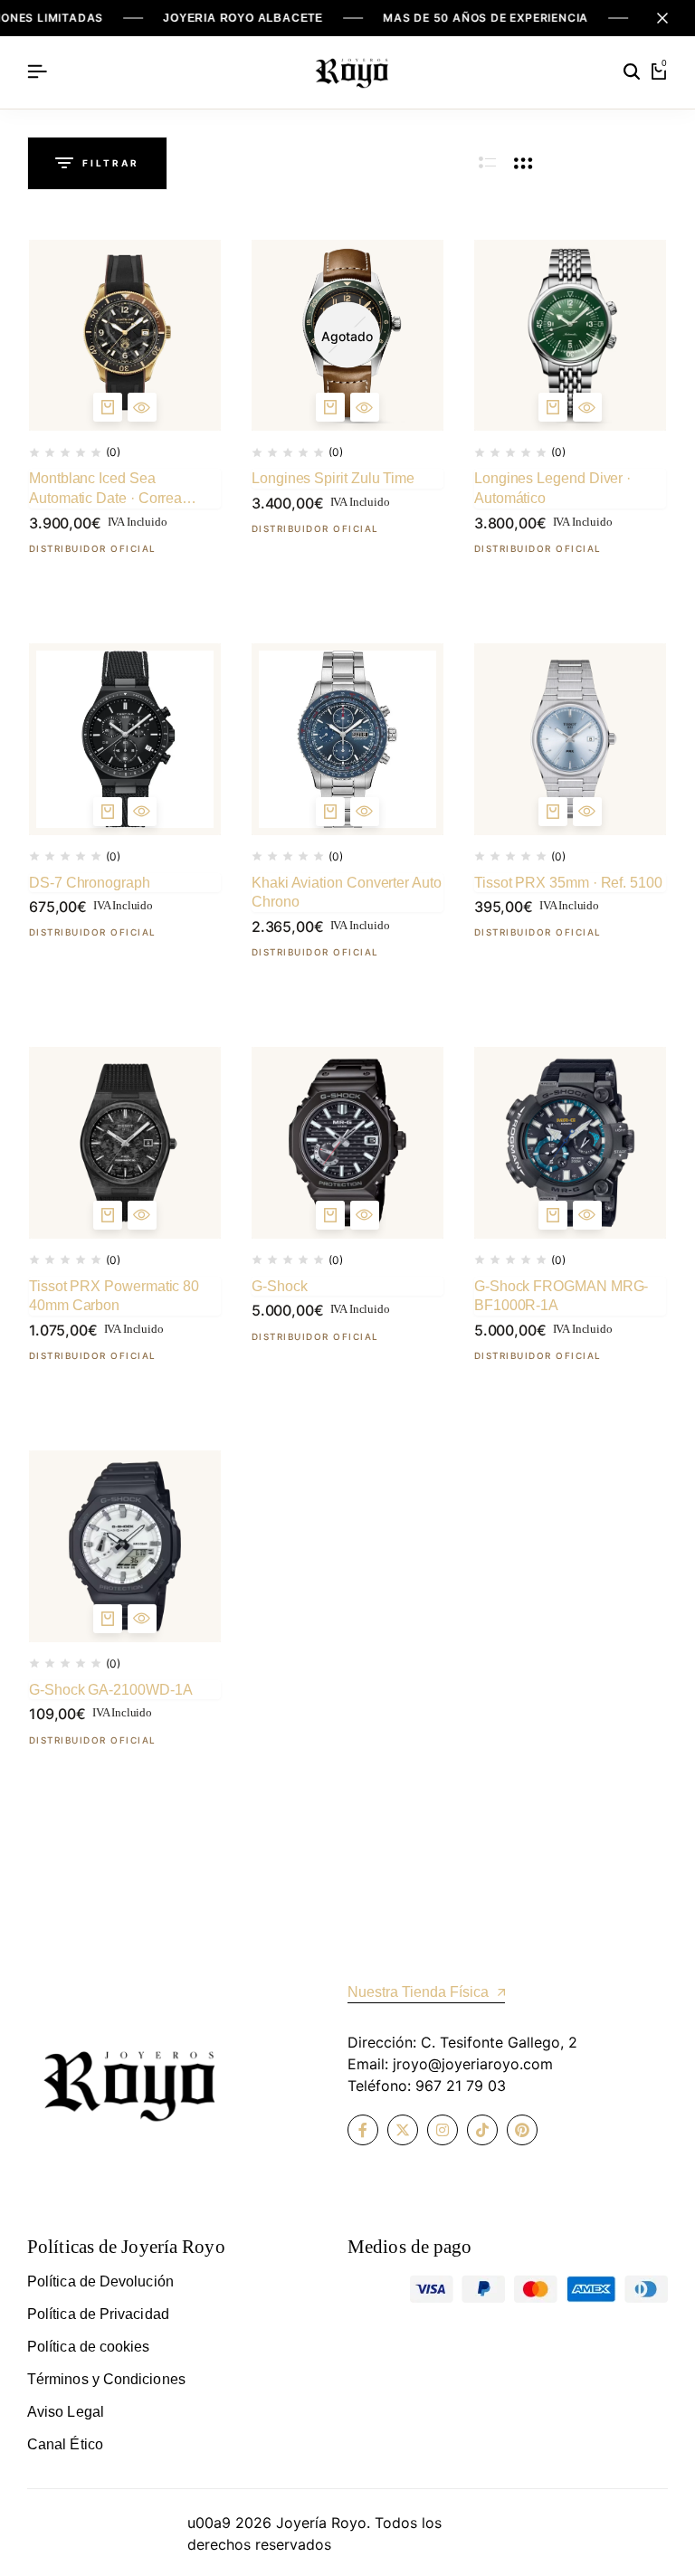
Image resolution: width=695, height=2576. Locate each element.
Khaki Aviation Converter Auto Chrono (347, 893)
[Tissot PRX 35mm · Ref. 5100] (570, 739)
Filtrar (111, 163)
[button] (108, 407)
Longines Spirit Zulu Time (333, 478)
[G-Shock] (347, 1143)
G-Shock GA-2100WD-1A (110, 1690)
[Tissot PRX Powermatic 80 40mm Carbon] (125, 1143)
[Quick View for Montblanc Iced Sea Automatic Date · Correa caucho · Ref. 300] (142, 407)
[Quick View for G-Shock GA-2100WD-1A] (142, 1619)
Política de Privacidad (98, 2314)
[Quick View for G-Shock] (365, 1215)
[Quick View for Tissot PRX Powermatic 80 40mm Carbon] (142, 1215)
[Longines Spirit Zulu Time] (347, 336)
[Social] (363, 2130)
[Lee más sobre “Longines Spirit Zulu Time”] (330, 407)
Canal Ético (65, 2444)
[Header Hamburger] (37, 71)
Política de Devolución (100, 2281)
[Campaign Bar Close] (662, 18)
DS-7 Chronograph (90, 883)
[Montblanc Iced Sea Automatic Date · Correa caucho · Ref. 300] (125, 336)
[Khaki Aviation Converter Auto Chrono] (347, 739)
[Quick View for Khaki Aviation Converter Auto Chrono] (365, 812)
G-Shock (279, 1286)
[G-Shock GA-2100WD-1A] (125, 1546)
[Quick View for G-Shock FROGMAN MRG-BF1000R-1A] (587, 1215)
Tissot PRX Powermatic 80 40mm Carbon (114, 1296)
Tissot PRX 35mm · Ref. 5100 (568, 883)
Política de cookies (89, 2347)
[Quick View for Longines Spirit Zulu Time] (365, 407)
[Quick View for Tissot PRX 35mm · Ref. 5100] (587, 812)
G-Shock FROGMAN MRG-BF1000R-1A (561, 1296)
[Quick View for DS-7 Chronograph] (142, 812)
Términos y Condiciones (106, 2379)
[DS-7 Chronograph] (125, 739)
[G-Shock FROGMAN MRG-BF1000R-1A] (570, 1143)
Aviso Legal (66, 2412)
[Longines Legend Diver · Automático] (570, 336)
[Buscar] (632, 72)
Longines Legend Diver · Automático (552, 488)
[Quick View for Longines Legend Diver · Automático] (587, 407)
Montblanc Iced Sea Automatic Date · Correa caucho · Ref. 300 (105, 489)
